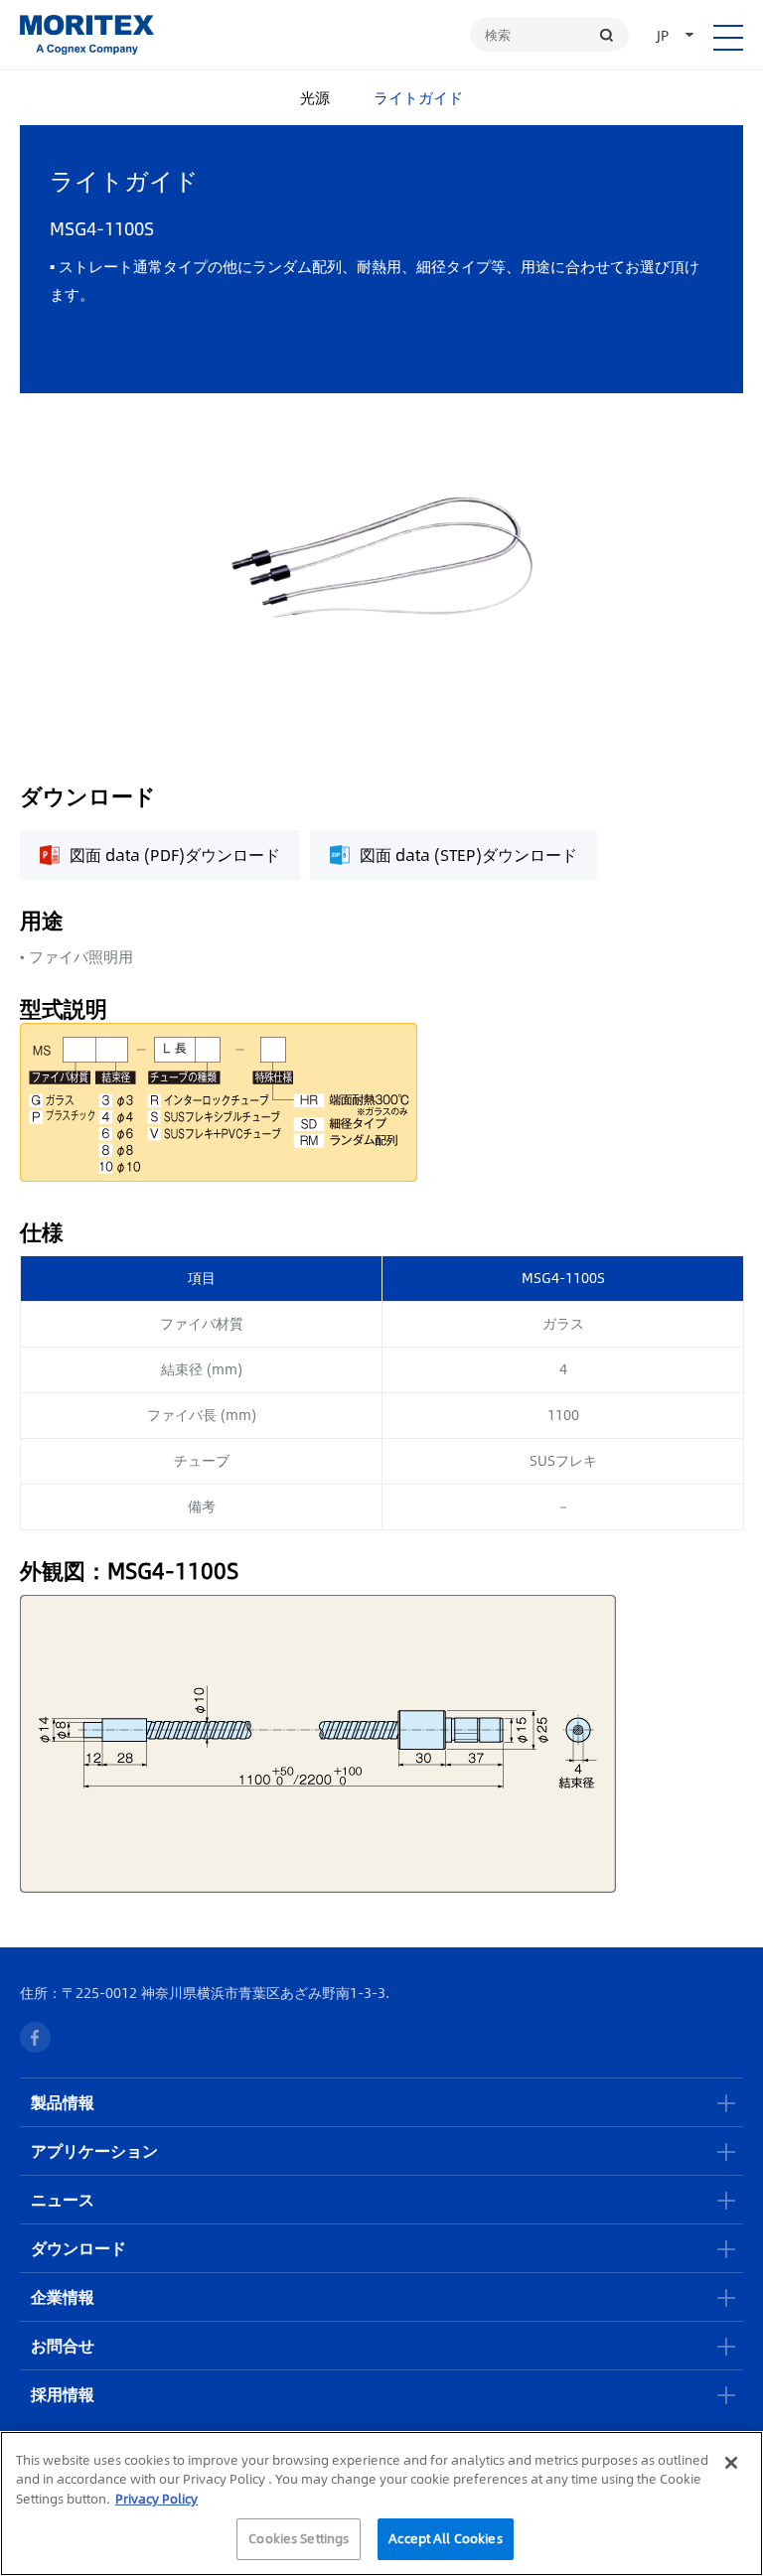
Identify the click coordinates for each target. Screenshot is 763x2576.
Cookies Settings (299, 2538)
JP (663, 35)
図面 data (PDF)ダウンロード (175, 855)
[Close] (731, 2463)
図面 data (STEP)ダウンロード (468, 855)
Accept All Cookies (445, 2538)
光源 (315, 97)
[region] (381, 2504)
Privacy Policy (156, 2499)
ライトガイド (418, 97)
